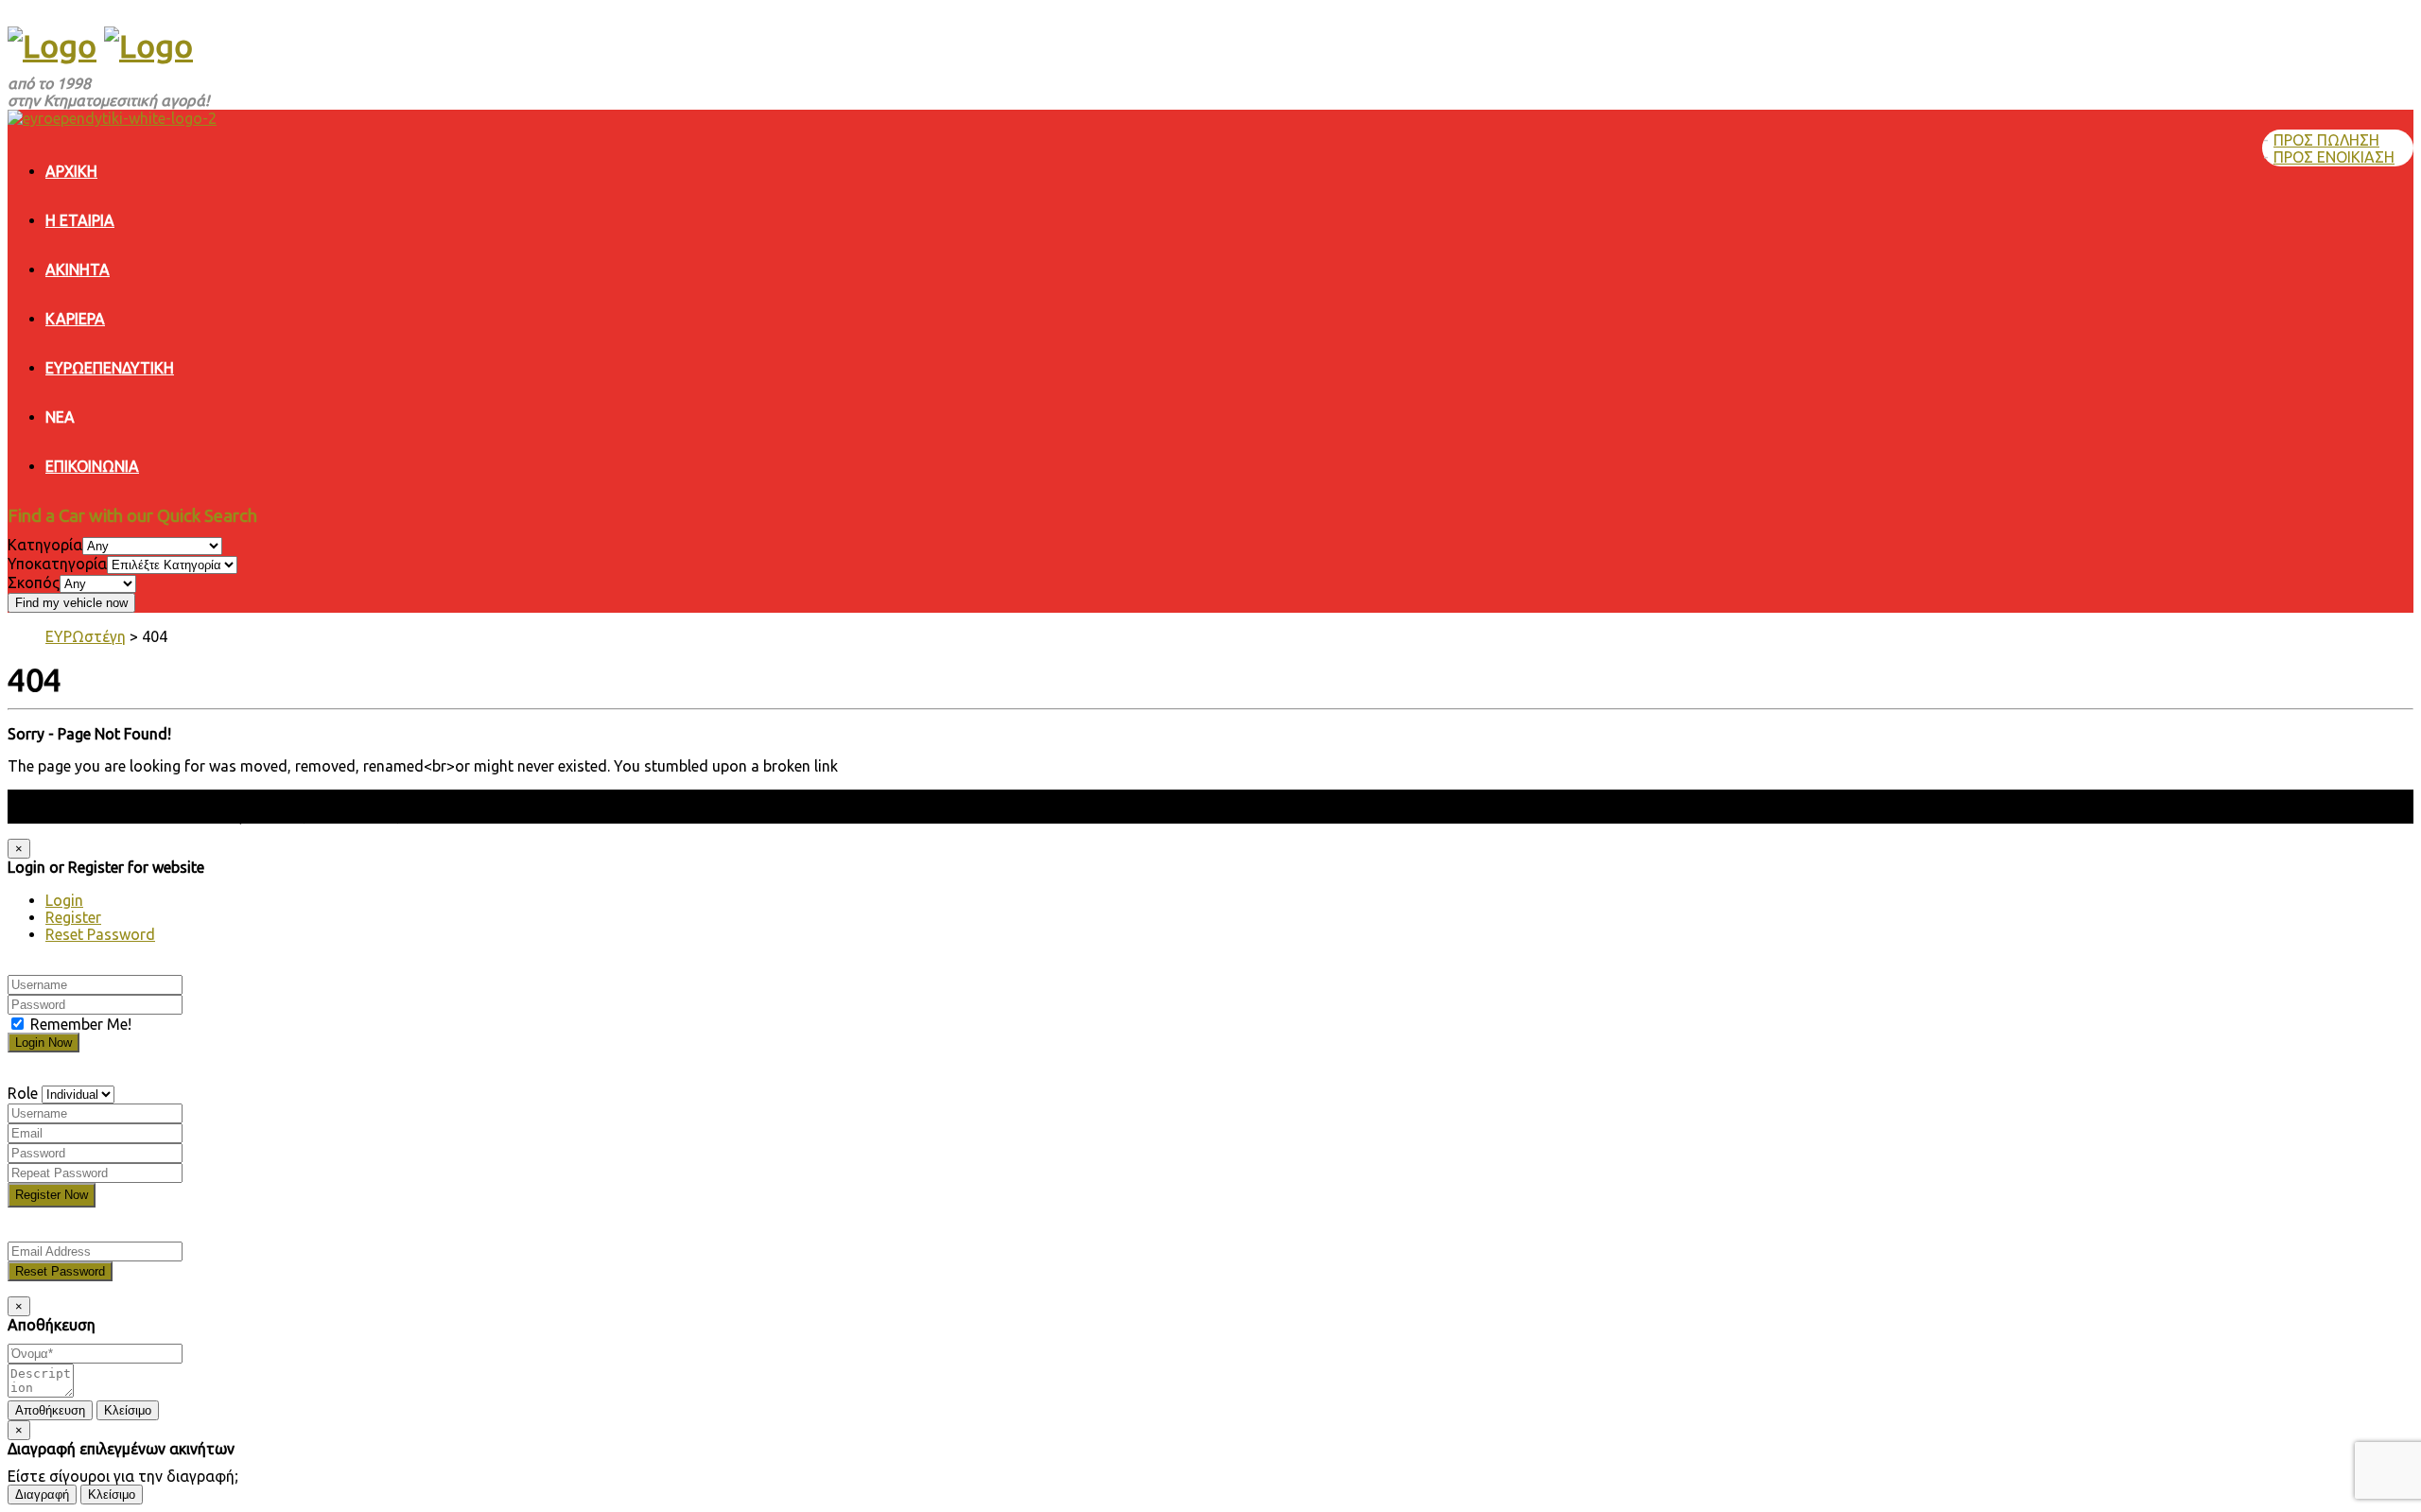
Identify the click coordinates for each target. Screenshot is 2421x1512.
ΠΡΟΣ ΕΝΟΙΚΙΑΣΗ (2334, 157)
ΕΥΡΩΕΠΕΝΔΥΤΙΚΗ (110, 368)
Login (64, 900)
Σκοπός (34, 582)
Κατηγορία (45, 545)
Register (73, 917)
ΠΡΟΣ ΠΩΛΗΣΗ (2326, 140)
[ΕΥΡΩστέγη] (52, 45)
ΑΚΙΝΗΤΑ (78, 269)
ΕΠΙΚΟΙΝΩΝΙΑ (92, 466)
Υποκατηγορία (57, 564)
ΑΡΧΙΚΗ (71, 171)
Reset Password (100, 934)
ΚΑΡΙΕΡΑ (75, 319)
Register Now (52, 1195)
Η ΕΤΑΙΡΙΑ (80, 220)
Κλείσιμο (128, 1410)
